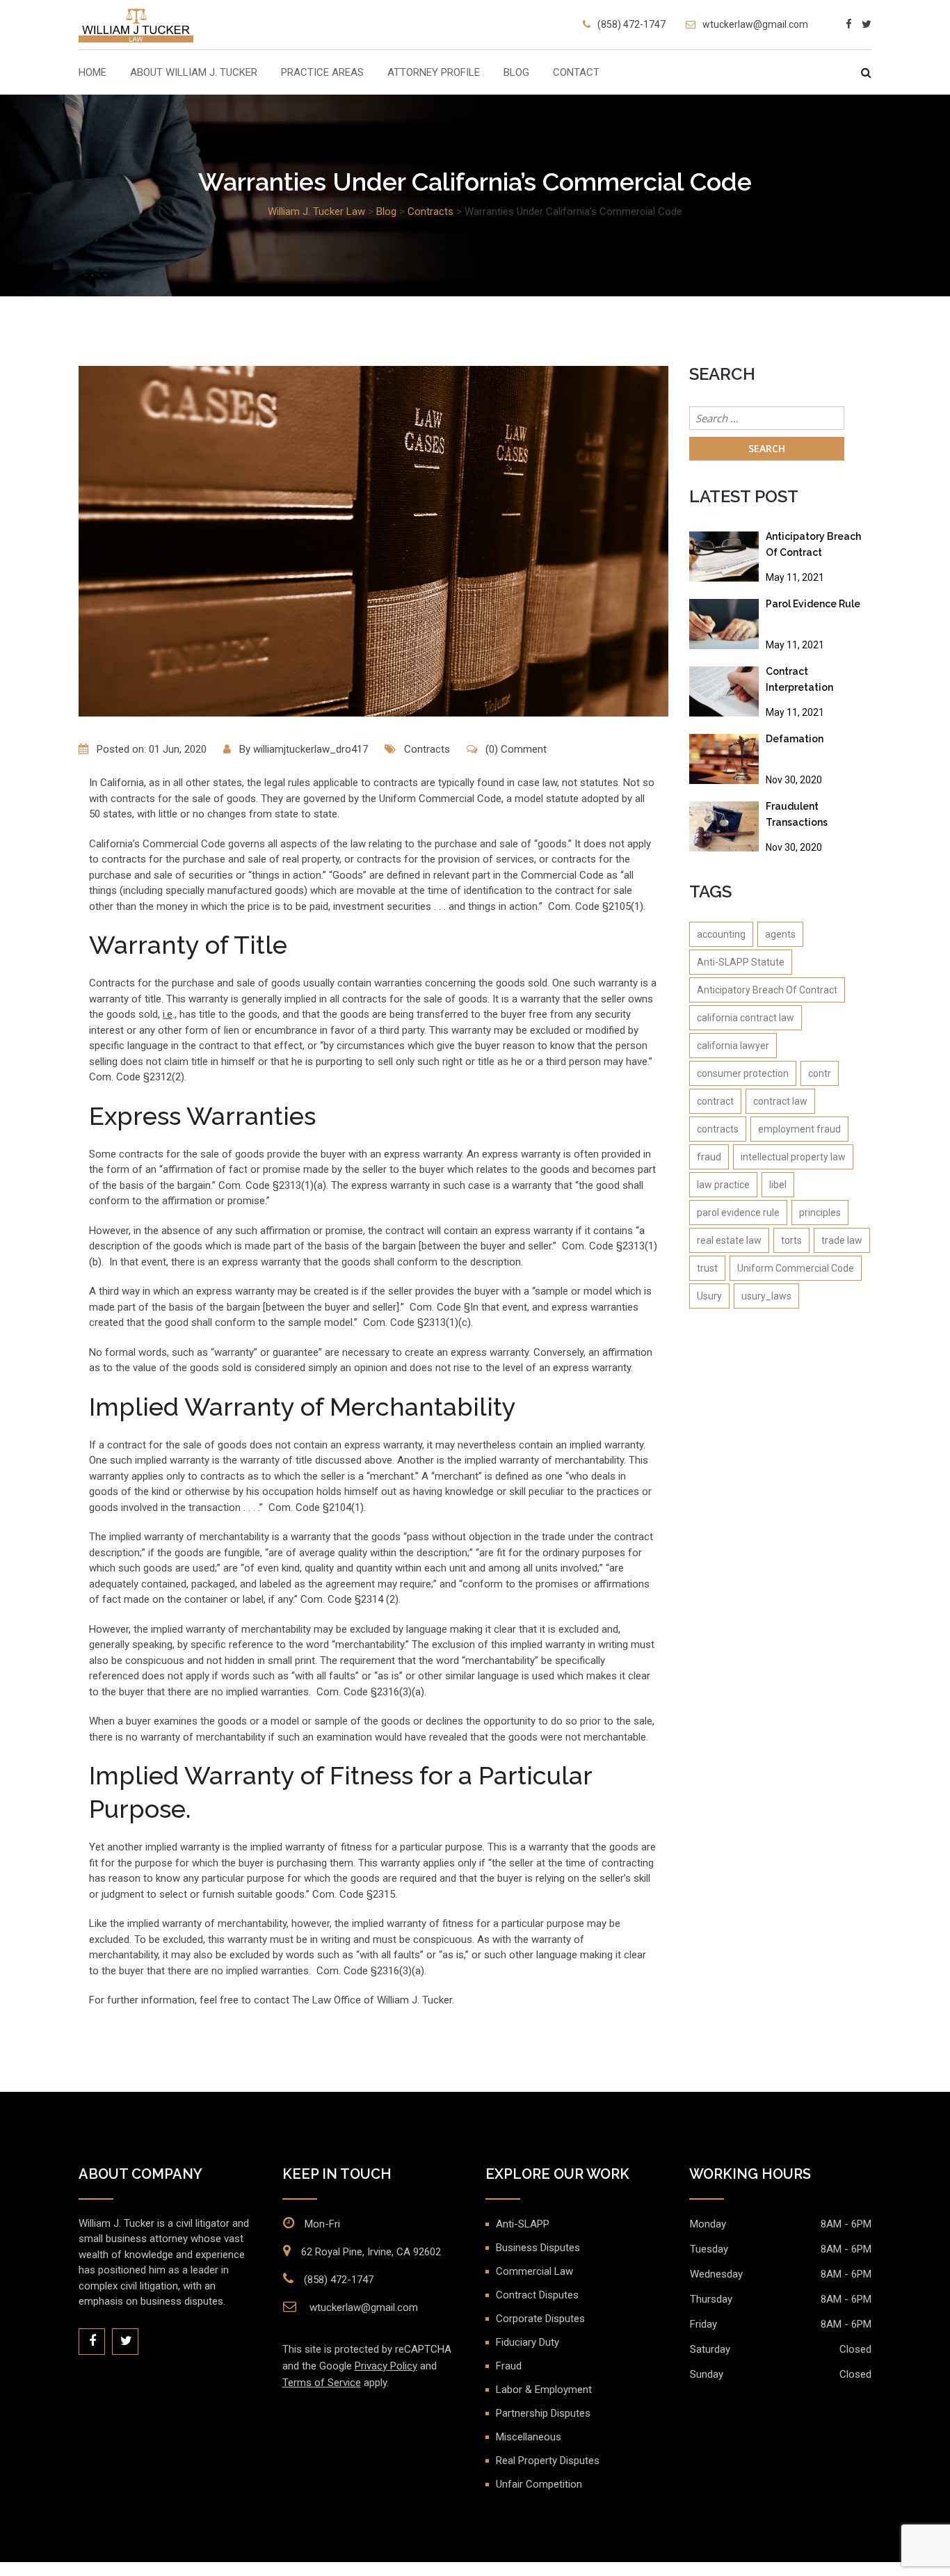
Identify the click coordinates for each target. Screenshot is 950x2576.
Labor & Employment (544, 2390)
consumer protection (743, 1073)
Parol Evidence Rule (813, 604)
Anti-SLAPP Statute (741, 962)
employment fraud (799, 1129)
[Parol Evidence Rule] (724, 624)
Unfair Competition (539, 2484)
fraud (709, 1157)
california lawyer (733, 1046)
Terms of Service (322, 2383)
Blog (516, 73)
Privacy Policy (386, 2366)
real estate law (729, 1240)
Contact (576, 73)
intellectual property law (793, 1157)
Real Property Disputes (548, 2461)
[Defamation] (724, 759)
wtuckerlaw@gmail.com (755, 24)
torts (791, 1240)
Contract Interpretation (799, 679)
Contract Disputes (537, 2295)
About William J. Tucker (194, 73)
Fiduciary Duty (528, 2342)
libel (778, 1185)
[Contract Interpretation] (724, 691)
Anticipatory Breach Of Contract (813, 544)
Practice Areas (322, 73)
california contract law (746, 1018)
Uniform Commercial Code (796, 1268)
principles (820, 1213)
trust (707, 1268)
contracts (718, 1129)
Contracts (427, 749)
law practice (723, 1185)
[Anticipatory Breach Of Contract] (724, 557)
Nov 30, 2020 (794, 780)
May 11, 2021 (795, 577)
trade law (842, 1240)
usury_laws (766, 1296)
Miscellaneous (529, 2437)
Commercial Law (534, 2271)
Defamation (795, 739)
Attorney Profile (434, 73)
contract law (780, 1101)
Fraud (509, 2366)
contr (820, 1073)
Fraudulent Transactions (797, 814)
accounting (721, 934)
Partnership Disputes (543, 2413)
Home (92, 73)
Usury (709, 1296)
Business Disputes (538, 2248)
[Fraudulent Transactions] (724, 826)
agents (780, 934)
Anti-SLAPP (523, 2224)
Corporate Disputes (540, 2319)
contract (715, 1101)
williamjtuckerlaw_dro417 (311, 749)
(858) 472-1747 (631, 24)
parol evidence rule (738, 1213)
